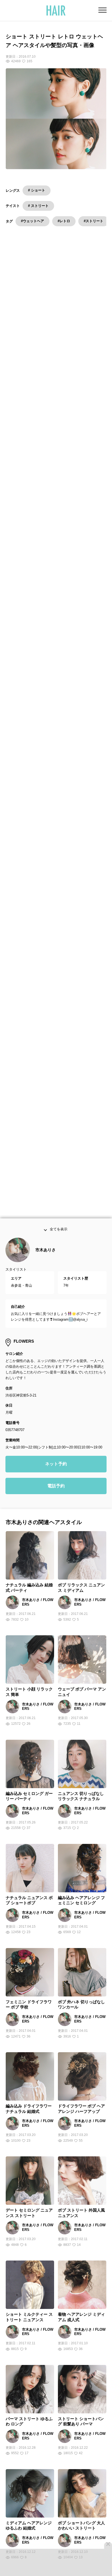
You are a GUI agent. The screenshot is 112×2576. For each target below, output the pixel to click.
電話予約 (56, 1495)
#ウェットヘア (32, 221)
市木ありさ (46, 1259)
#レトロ (64, 221)
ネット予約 (56, 1473)
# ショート (37, 190)
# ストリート (38, 206)
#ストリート (94, 221)
